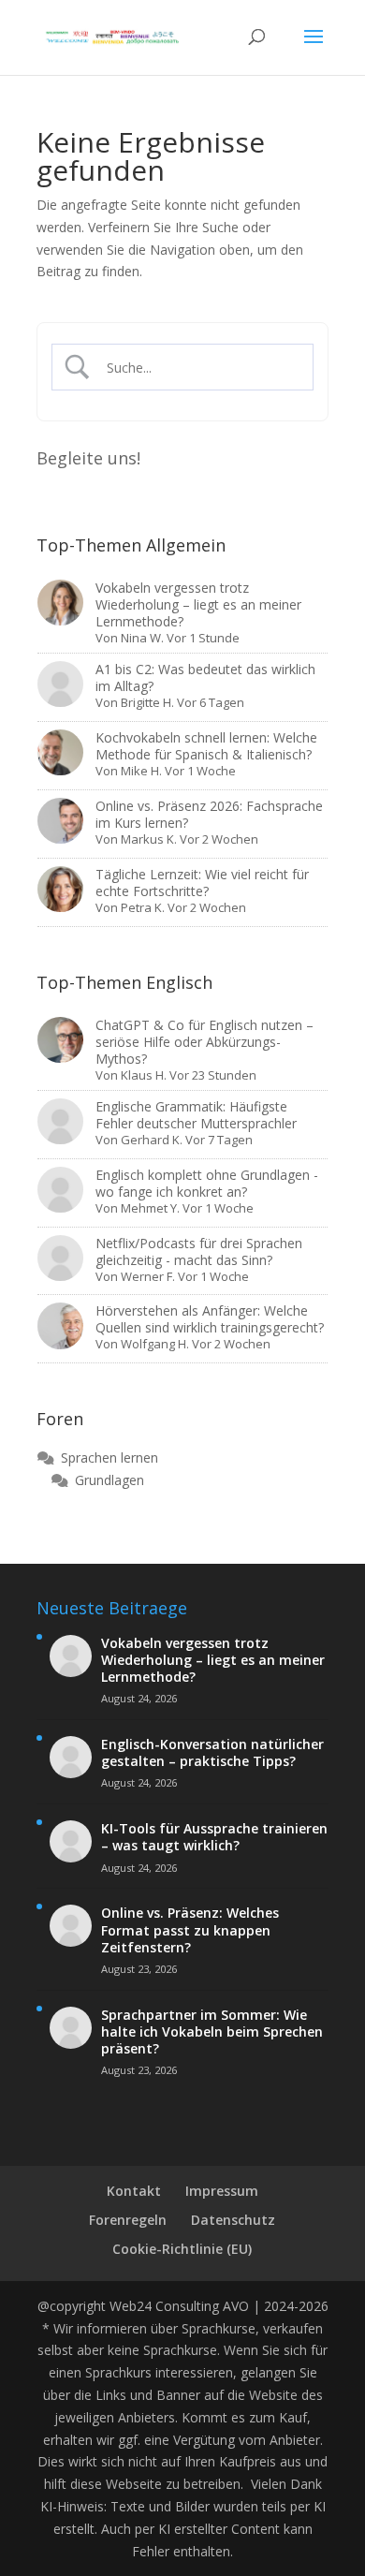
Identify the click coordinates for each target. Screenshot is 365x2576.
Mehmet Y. (150, 1208)
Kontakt (134, 2191)
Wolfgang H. (155, 1344)
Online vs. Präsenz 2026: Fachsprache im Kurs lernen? (209, 814)
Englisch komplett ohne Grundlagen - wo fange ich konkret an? (207, 1183)
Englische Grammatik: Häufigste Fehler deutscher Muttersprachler (196, 1115)
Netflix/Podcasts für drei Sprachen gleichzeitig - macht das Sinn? (199, 1251)
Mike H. (141, 771)
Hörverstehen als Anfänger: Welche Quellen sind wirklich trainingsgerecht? (210, 1319)
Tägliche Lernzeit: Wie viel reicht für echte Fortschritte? (202, 883)
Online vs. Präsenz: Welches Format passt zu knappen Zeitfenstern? (190, 1930)
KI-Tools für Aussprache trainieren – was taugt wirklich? (214, 1837)
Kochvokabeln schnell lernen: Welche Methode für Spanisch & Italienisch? (206, 746)
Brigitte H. (147, 702)
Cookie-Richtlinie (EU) (182, 2249)
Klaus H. (144, 1075)
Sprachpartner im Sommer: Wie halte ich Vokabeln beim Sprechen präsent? (212, 2032)
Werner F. (148, 1276)
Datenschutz (233, 2220)
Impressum (222, 2191)
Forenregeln (128, 2220)
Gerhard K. (152, 1140)
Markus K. (149, 839)
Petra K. (143, 907)
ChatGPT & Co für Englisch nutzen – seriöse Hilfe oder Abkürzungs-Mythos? (204, 1042)
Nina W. (142, 638)
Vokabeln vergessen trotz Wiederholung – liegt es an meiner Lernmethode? (198, 604)
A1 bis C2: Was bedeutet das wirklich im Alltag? (205, 677)
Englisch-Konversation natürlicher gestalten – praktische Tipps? (212, 1753)
